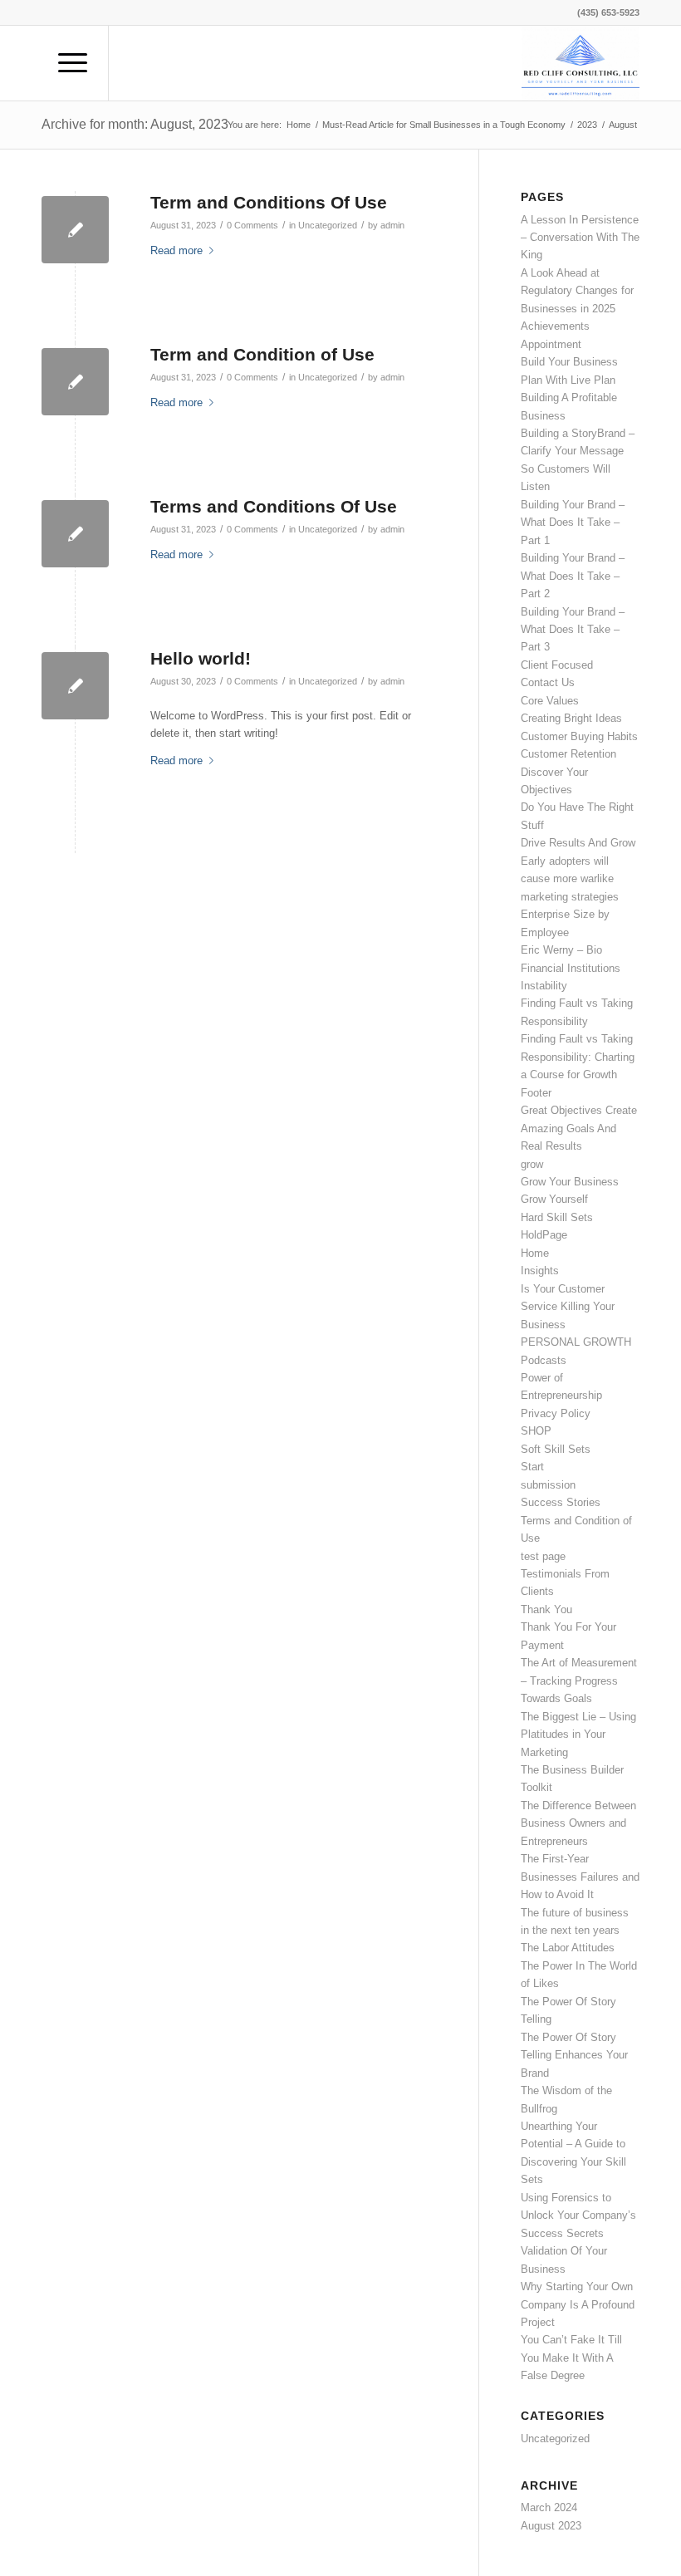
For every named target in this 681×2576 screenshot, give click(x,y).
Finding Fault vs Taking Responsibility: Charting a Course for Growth (578, 1057)
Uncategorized (328, 225)
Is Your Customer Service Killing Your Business (568, 1307)
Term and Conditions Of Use (269, 202)
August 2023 (551, 2526)
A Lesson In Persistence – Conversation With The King (580, 238)
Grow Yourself (554, 1199)
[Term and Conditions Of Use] (75, 230)
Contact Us (548, 682)
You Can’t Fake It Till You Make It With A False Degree (571, 2358)
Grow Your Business (570, 1182)
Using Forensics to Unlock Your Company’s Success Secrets (578, 2215)
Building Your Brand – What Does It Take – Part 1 (573, 523)
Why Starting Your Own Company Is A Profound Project (578, 2304)
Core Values (550, 701)
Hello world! (201, 658)
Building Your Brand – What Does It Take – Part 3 (573, 630)
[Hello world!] (75, 686)
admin (392, 225)
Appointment (551, 344)
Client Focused (557, 665)
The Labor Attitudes (568, 1948)
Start (532, 1467)
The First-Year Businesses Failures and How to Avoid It (580, 1877)
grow (532, 1164)
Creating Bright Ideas (571, 718)
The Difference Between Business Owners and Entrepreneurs (578, 1823)
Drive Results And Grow (578, 843)
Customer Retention (568, 754)
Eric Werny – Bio (561, 950)
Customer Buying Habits (579, 736)
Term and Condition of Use (262, 354)
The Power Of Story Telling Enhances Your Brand (574, 2055)
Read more (176, 250)
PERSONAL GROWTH (576, 1342)
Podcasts (544, 1360)
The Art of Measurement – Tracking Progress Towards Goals (579, 1681)
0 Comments (252, 225)
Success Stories (561, 1502)
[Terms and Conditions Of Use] (75, 534)
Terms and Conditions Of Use (274, 506)
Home (535, 1253)
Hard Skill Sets (557, 1217)
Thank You (546, 1609)
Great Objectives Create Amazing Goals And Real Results (579, 1128)
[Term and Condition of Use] (75, 382)
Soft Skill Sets (556, 1449)
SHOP (536, 1431)
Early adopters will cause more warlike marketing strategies (570, 879)
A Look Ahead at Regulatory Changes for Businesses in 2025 (577, 291)
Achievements (555, 326)
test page (543, 1556)
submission (548, 1485)
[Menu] (64, 63)
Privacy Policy (556, 1413)
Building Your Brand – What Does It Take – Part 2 (573, 576)
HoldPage (544, 1235)
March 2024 (549, 2507)
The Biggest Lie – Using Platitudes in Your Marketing (578, 1735)
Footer (536, 1093)
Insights (540, 1271)
